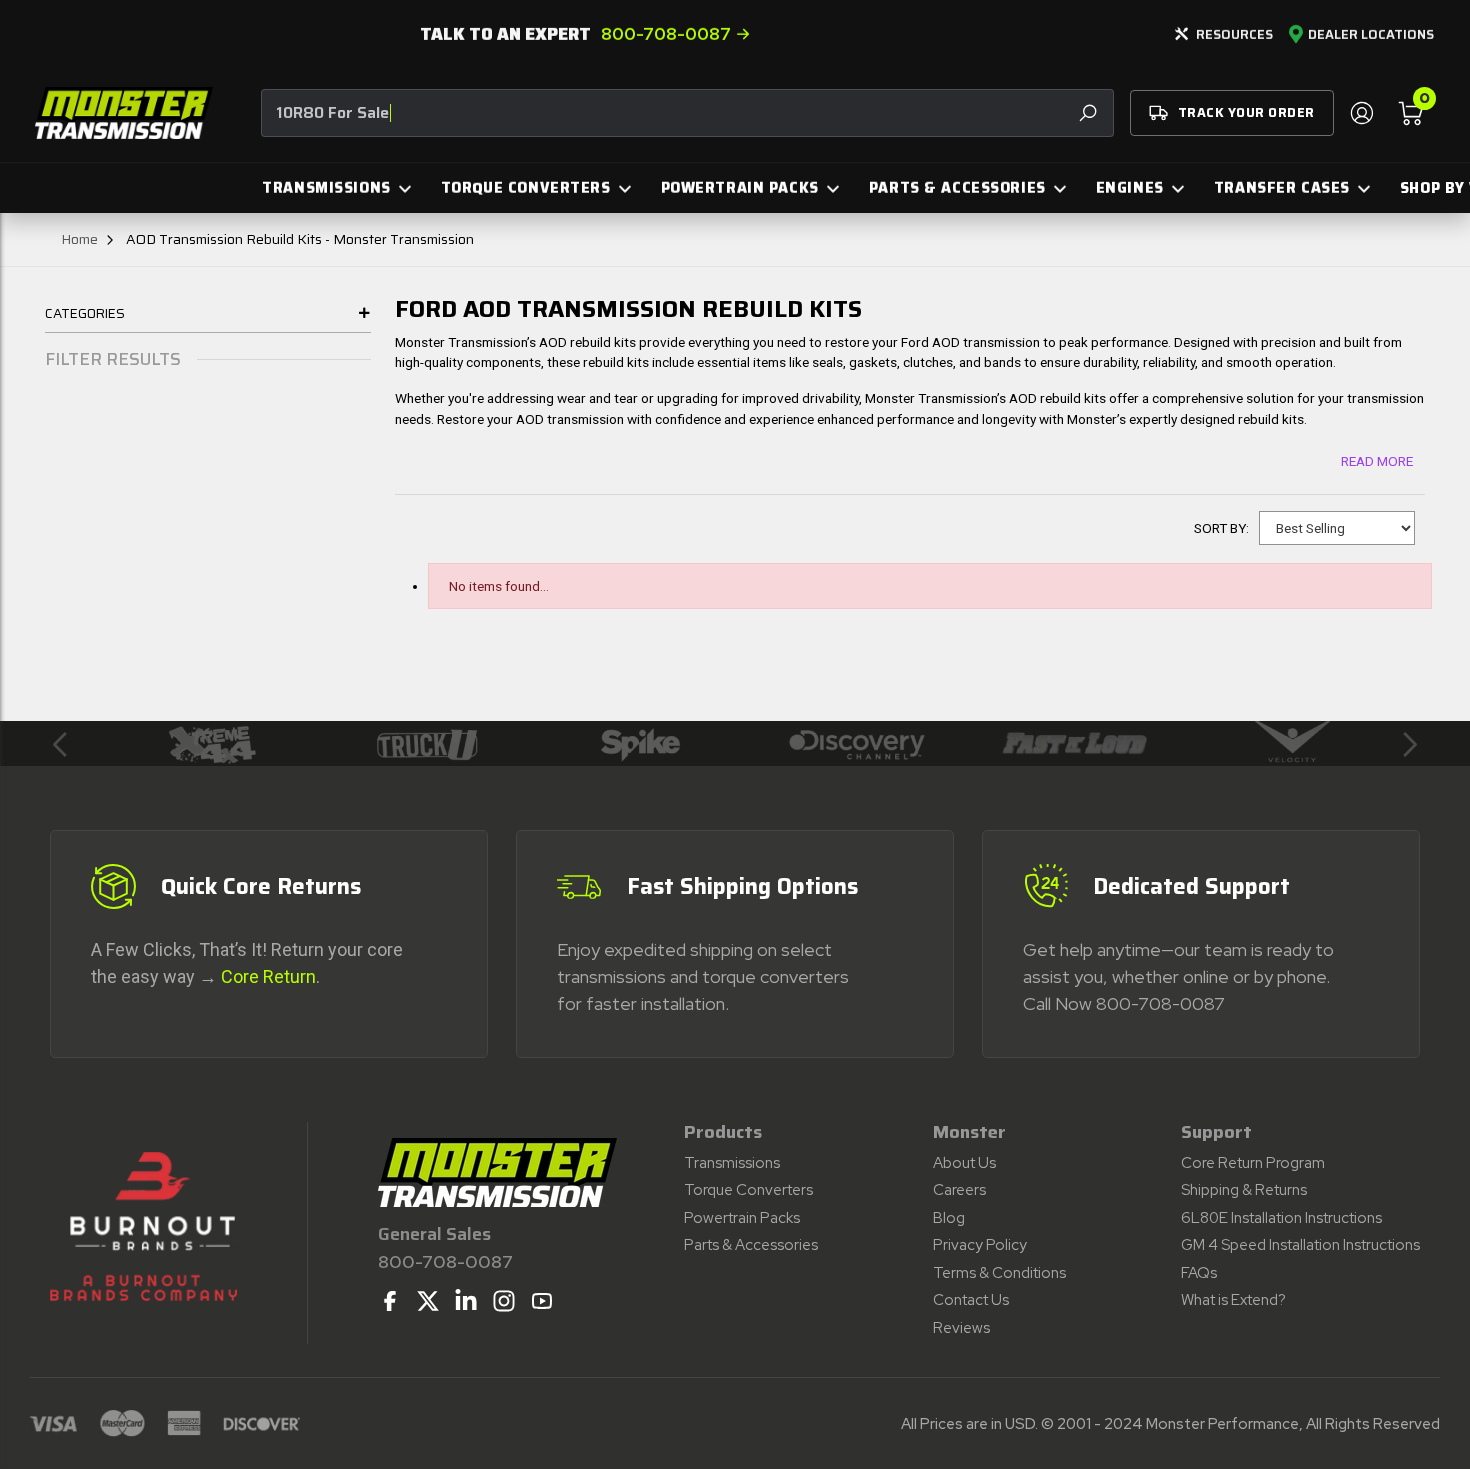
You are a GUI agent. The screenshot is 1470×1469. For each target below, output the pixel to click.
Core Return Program (1253, 1163)
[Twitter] (428, 1301)
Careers (959, 1190)
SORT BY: (1221, 528)
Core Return (268, 976)
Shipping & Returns (1244, 1190)
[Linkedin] (466, 1301)
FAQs (1199, 1273)
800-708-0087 (666, 34)
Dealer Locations (1371, 35)
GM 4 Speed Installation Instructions (1300, 1245)
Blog (949, 1218)
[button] (60, 744)
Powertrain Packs (742, 1218)
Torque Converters (748, 1190)
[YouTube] (542, 1301)
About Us (964, 1163)
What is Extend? (1233, 1300)
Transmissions (732, 1163)
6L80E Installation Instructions (1281, 1218)
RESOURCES (1234, 34)
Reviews (961, 1328)
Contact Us (971, 1300)
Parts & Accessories (751, 1245)
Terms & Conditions (999, 1273)
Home (79, 239)
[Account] (1361, 113)
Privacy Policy (980, 1245)
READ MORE (1377, 461)
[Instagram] (504, 1301)
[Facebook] (390, 1301)
